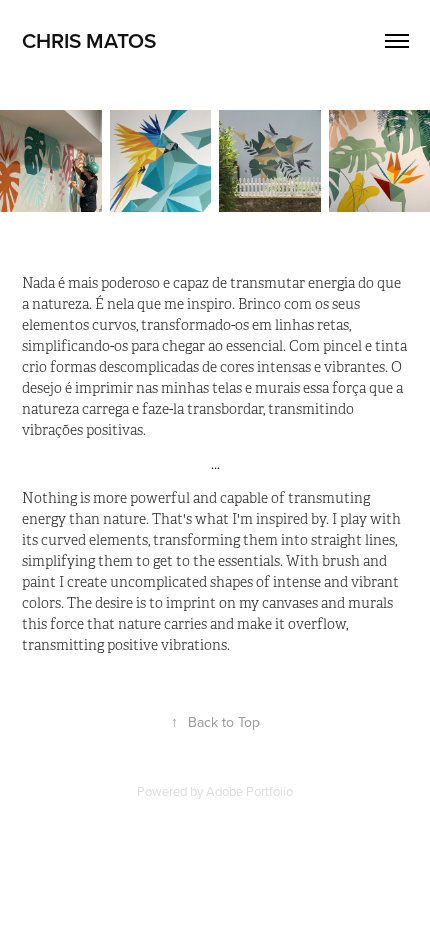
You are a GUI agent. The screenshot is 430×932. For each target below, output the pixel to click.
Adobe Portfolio (249, 791)
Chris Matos (89, 40)
